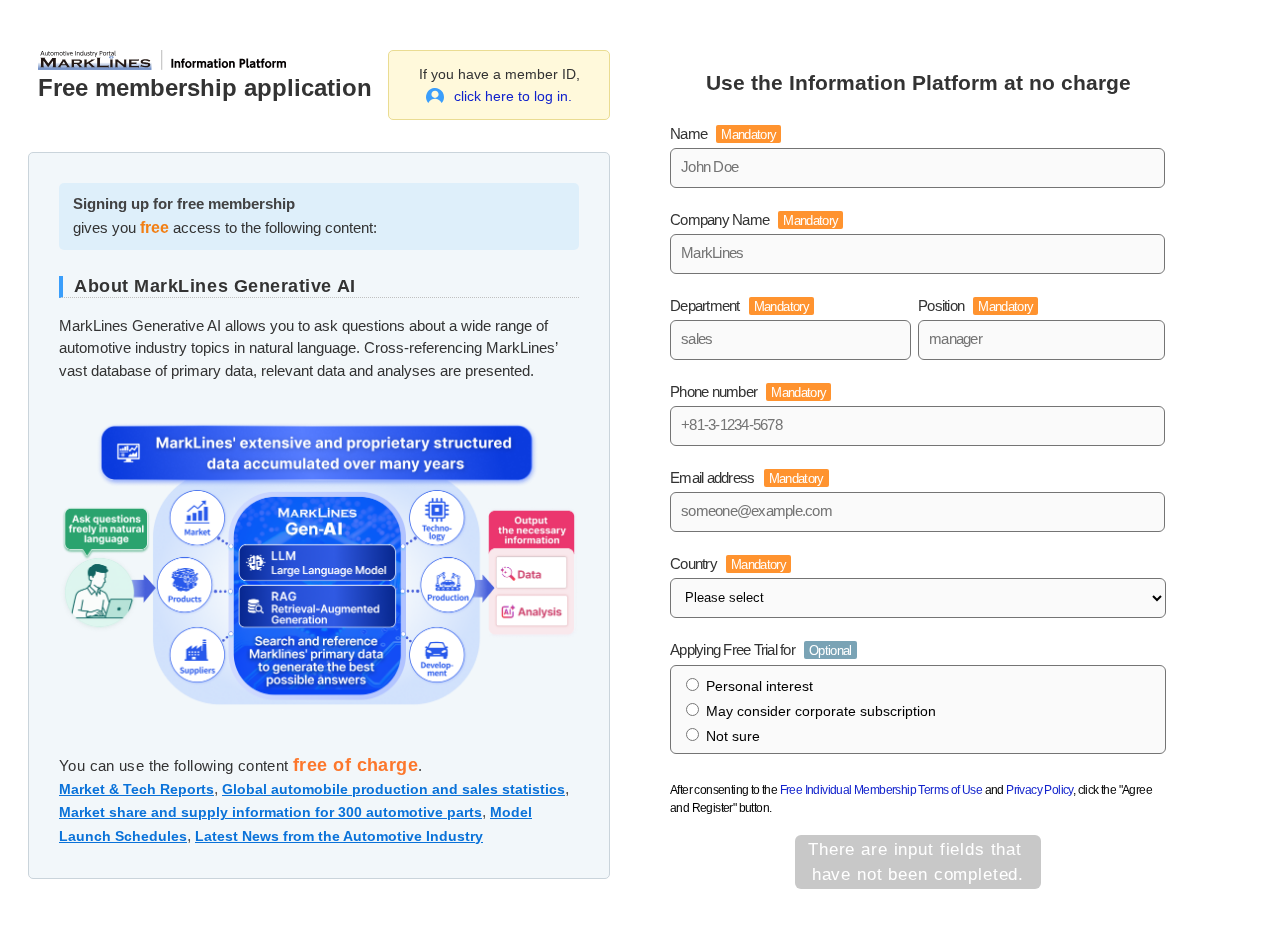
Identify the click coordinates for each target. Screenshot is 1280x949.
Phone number (748, 391)
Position (975, 305)
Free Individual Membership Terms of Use (881, 790)
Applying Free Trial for (761, 649)
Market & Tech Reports (136, 789)
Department (739, 305)
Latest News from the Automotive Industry (339, 836)
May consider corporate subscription (821, 711)
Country (728, 563)
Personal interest (759, 686)
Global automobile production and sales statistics (393, 789)
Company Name (754, 219)
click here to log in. (513, 96)
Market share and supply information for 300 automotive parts (270, 812)
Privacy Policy (1039, 790)
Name (723, 133)
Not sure (733, 736)
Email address (747, 477)
